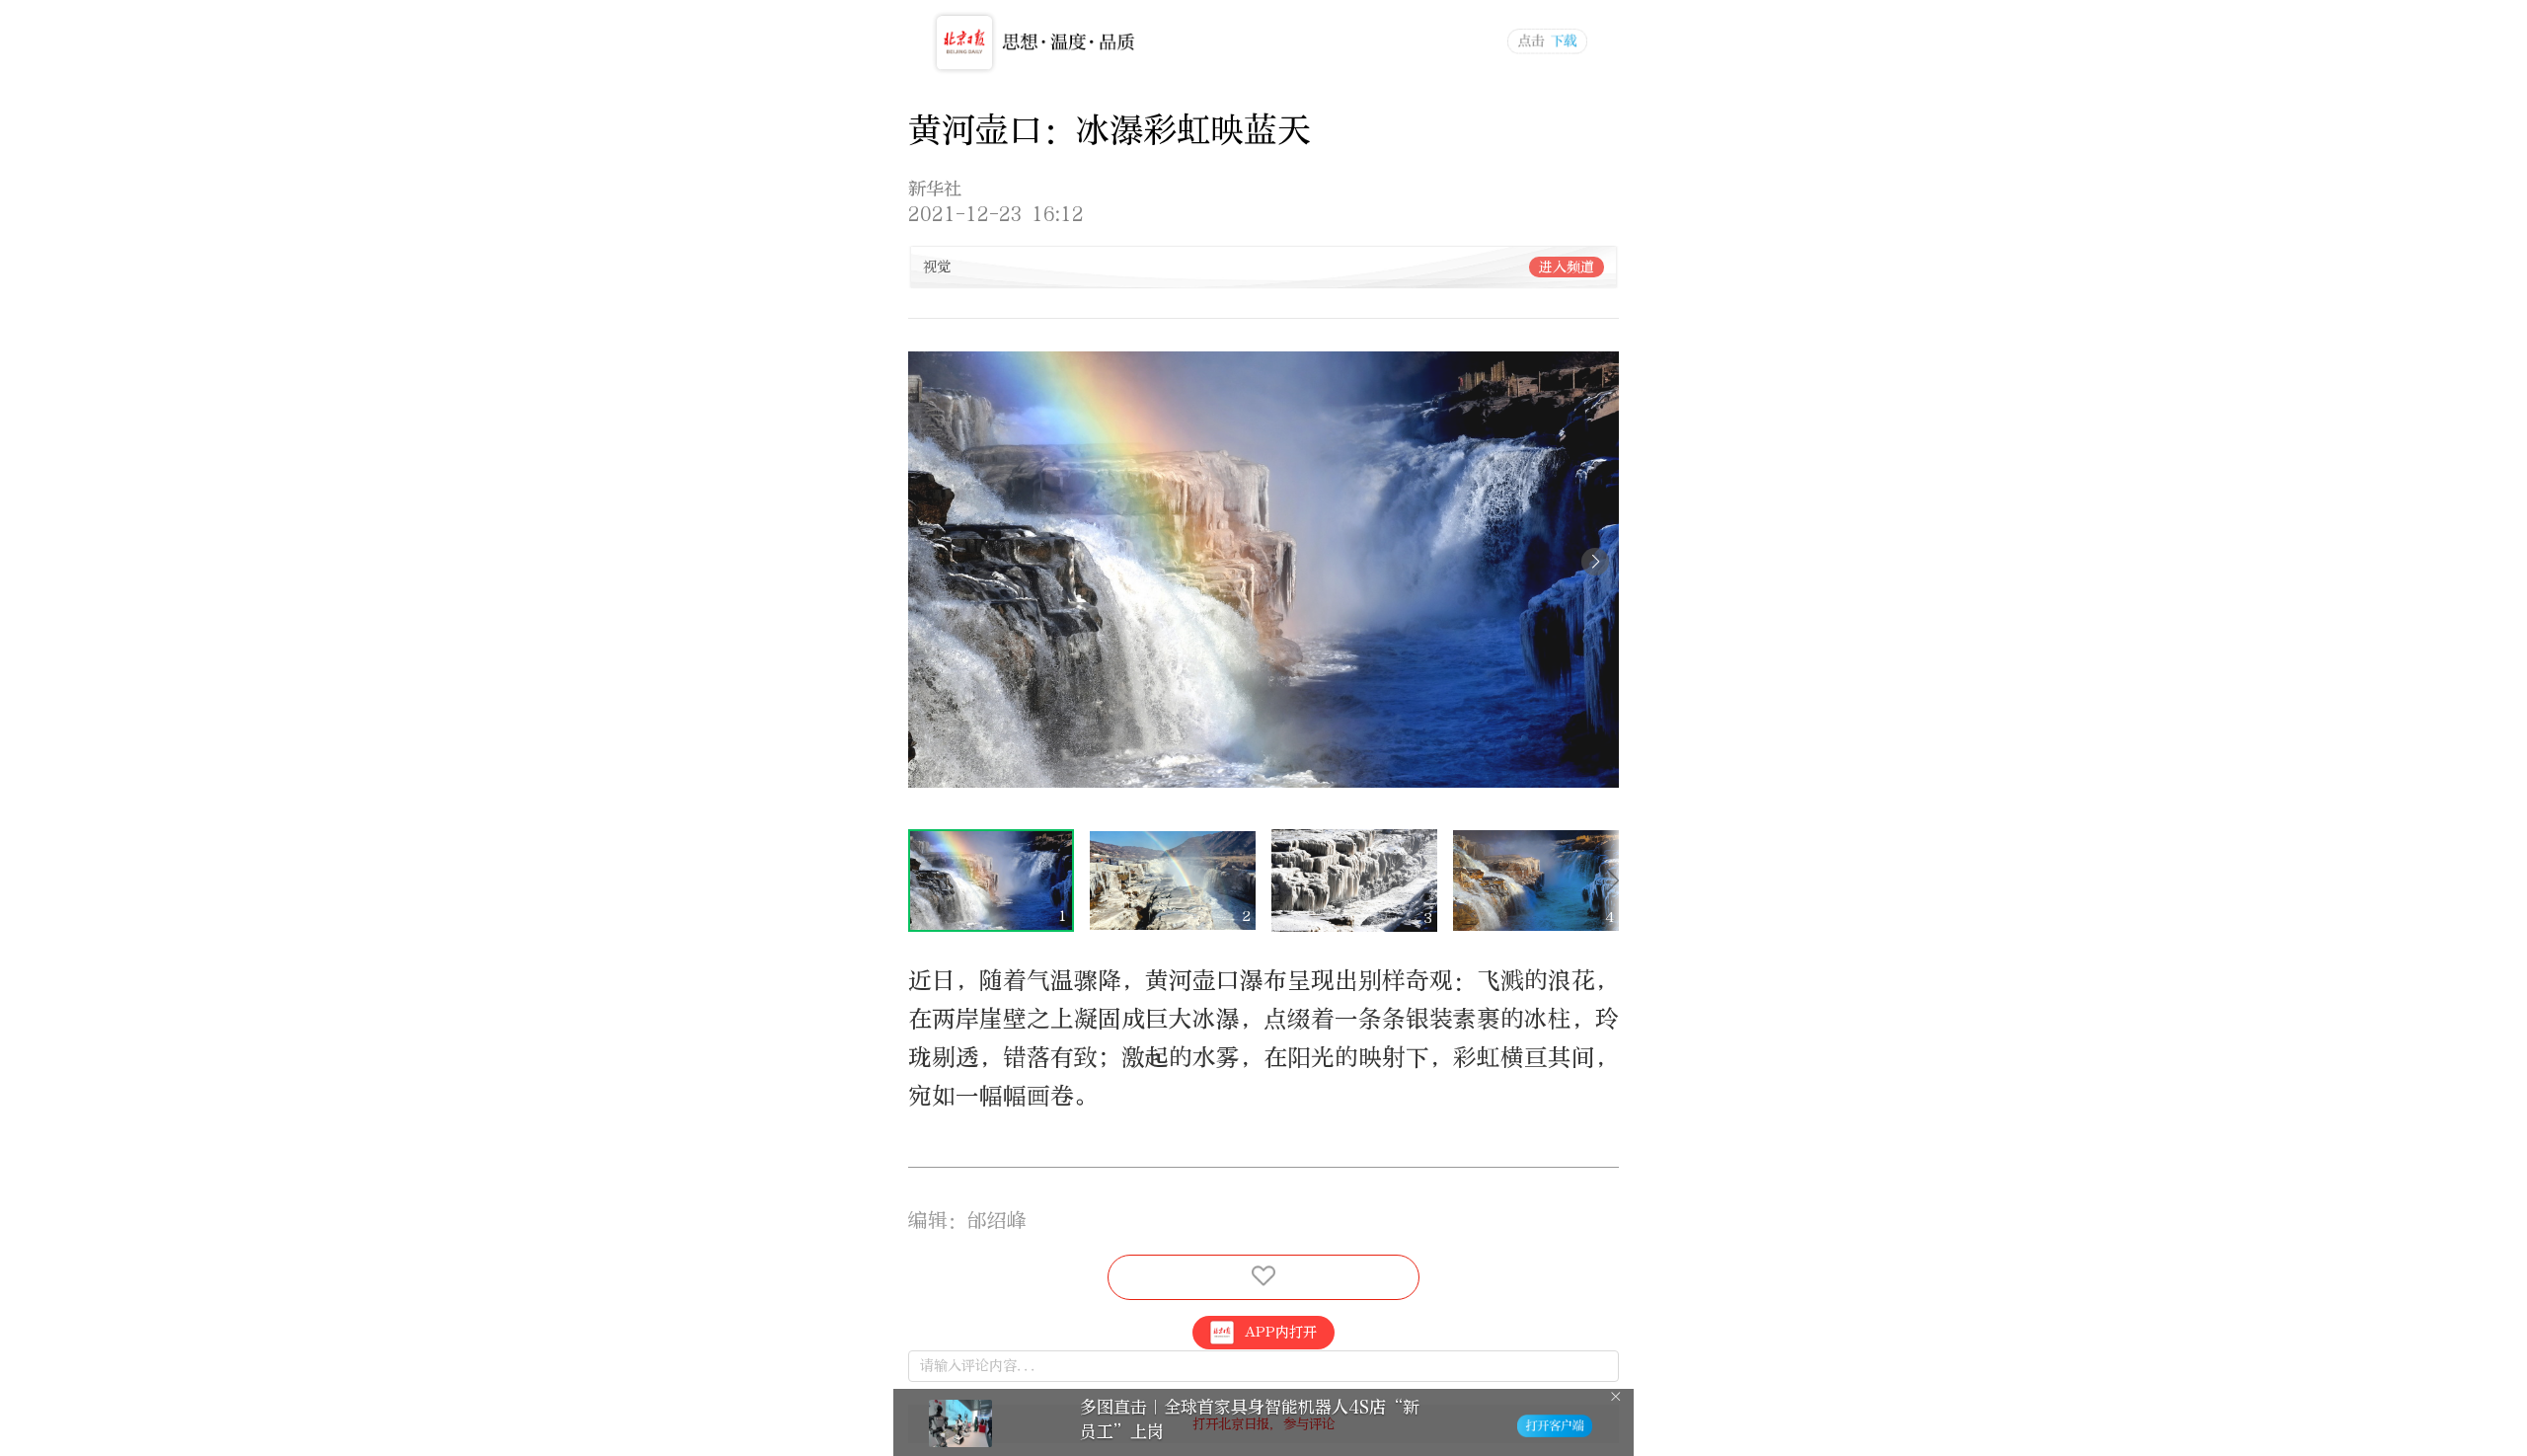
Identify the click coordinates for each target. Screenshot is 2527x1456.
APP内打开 (1281, 1332)
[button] (1595, 562)
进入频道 (1567, 267)
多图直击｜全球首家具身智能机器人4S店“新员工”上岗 (1250, 1419)
